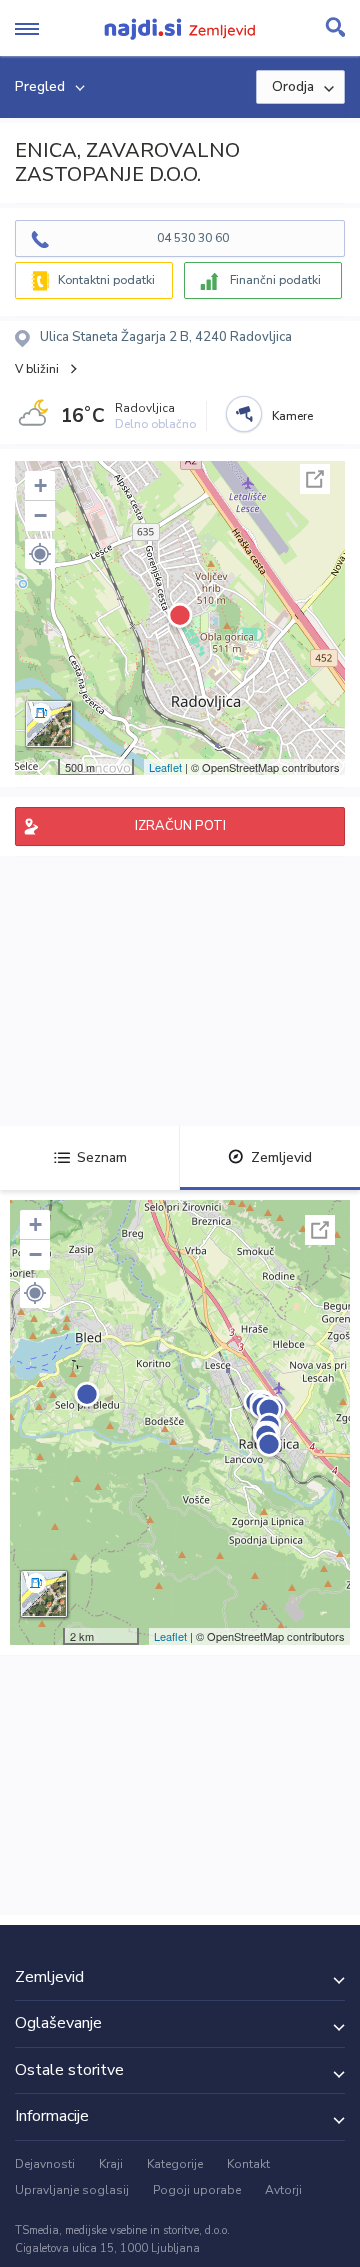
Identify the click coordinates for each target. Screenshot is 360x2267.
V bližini (37, 369)
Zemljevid (281, 1157)
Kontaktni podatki (106, 280)
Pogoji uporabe (197, 2190)
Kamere (292, 416)
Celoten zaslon (315, 479)
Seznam (102, 1157)
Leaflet (165, 767)
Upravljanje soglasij (72, 2190)
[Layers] (49, 724)
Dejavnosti (45, 2164)
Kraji (111, 2164)
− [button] (40, 515)
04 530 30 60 (193, 238)
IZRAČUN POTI (180, 826)
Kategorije (175, 2164)
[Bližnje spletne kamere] (244, 414)
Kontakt (248, 2164)
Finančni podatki (275, 280)
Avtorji (283, 2190)
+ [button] (40, 485)
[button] (40, 554)
